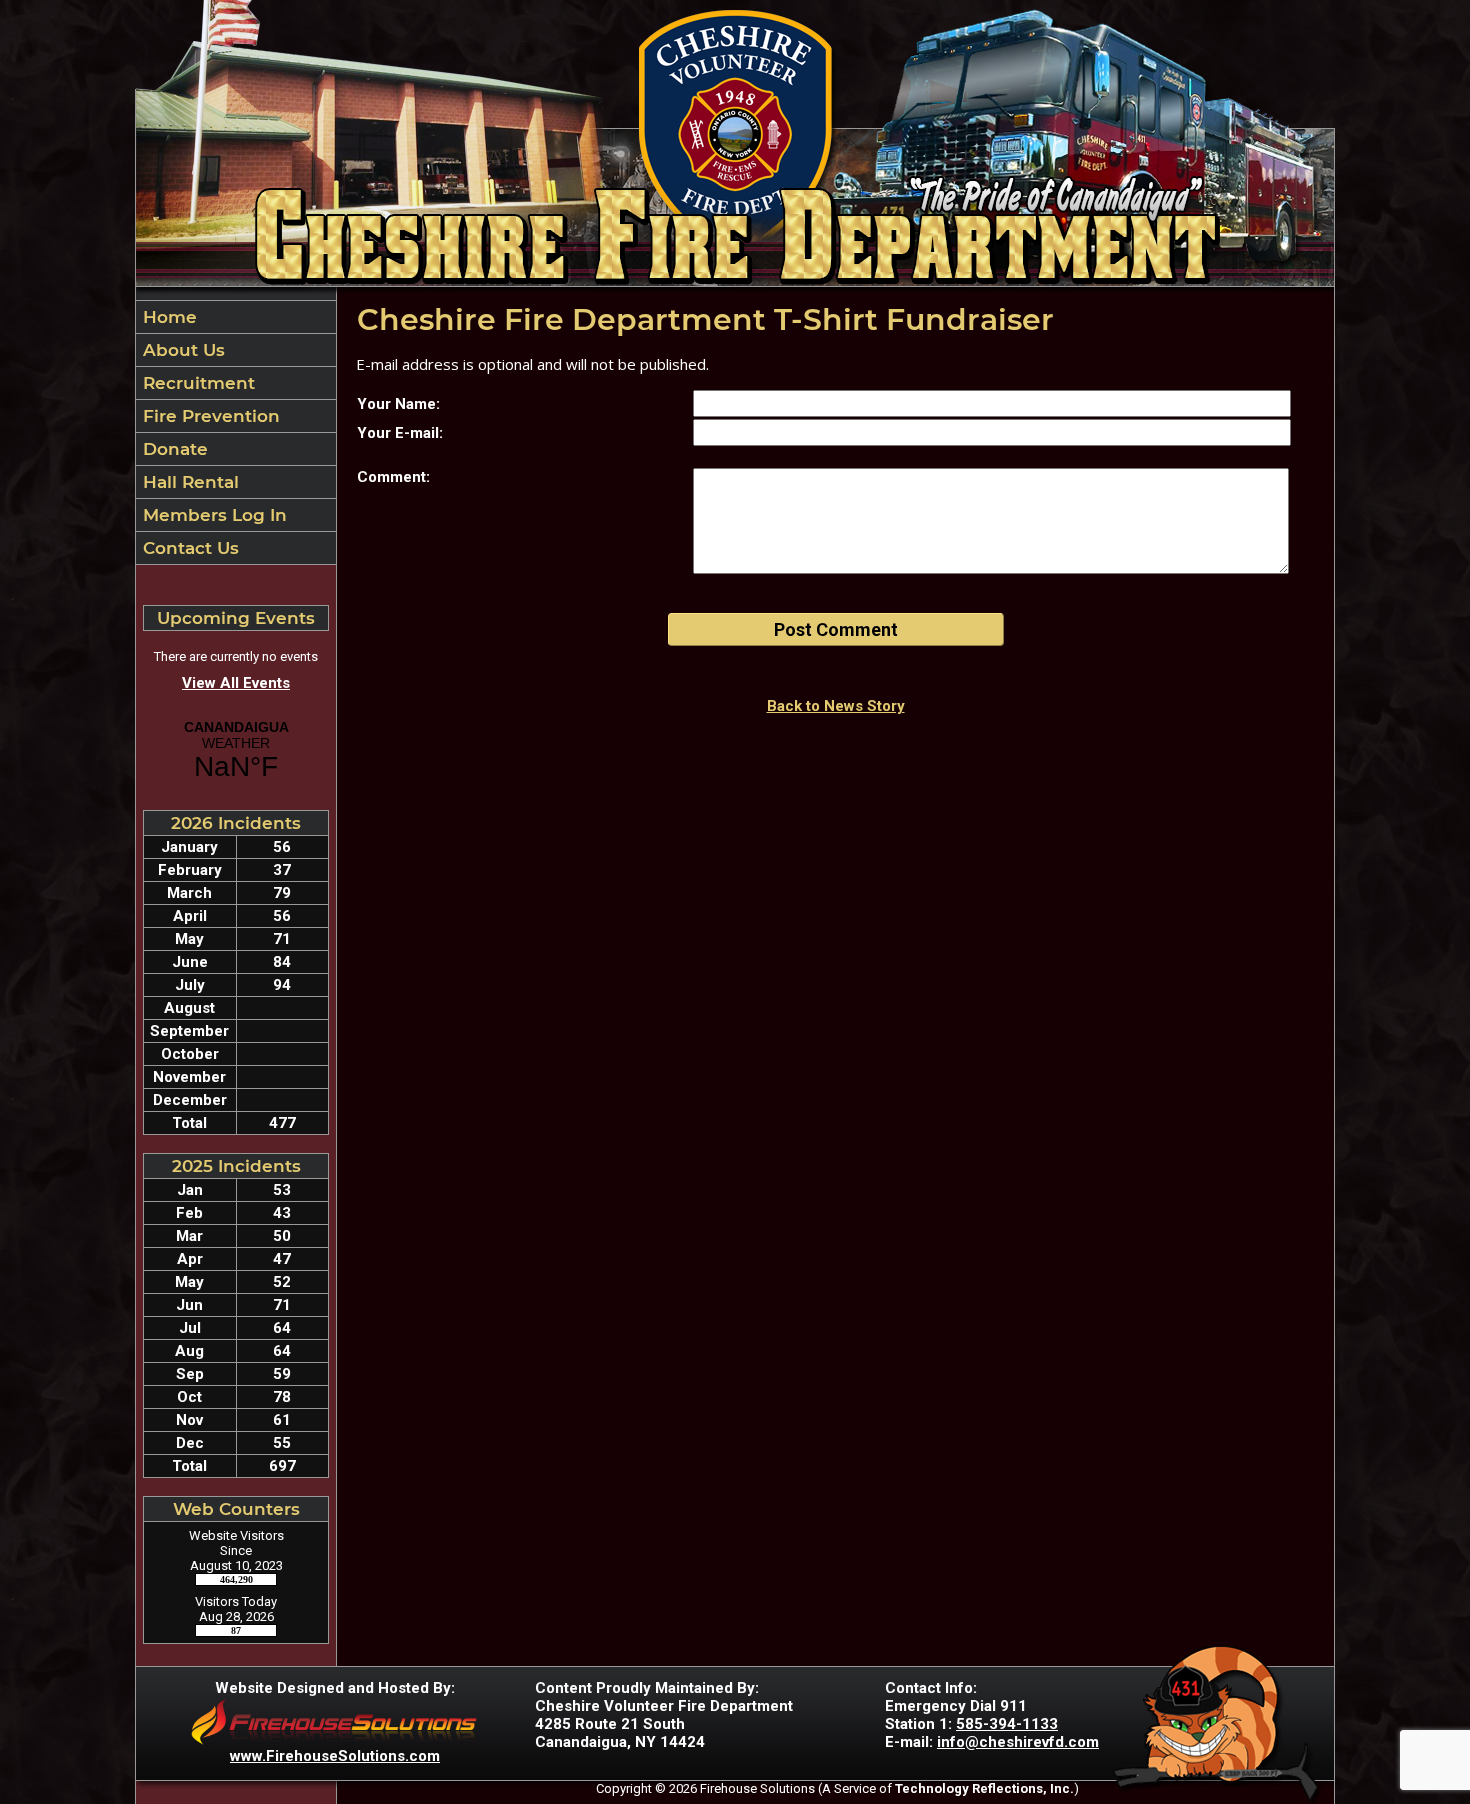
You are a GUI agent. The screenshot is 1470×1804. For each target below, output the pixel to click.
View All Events (236, 683)
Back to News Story (836, 706)
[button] (236, 350)
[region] (236, 432)
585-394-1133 (1007, 1724)
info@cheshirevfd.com (1018, 1742)
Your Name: (398, 404)
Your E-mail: (400, 433)
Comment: (393, 477)
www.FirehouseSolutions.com (335, 1756)
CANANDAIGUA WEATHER (236, 751)
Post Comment (836, 629)
